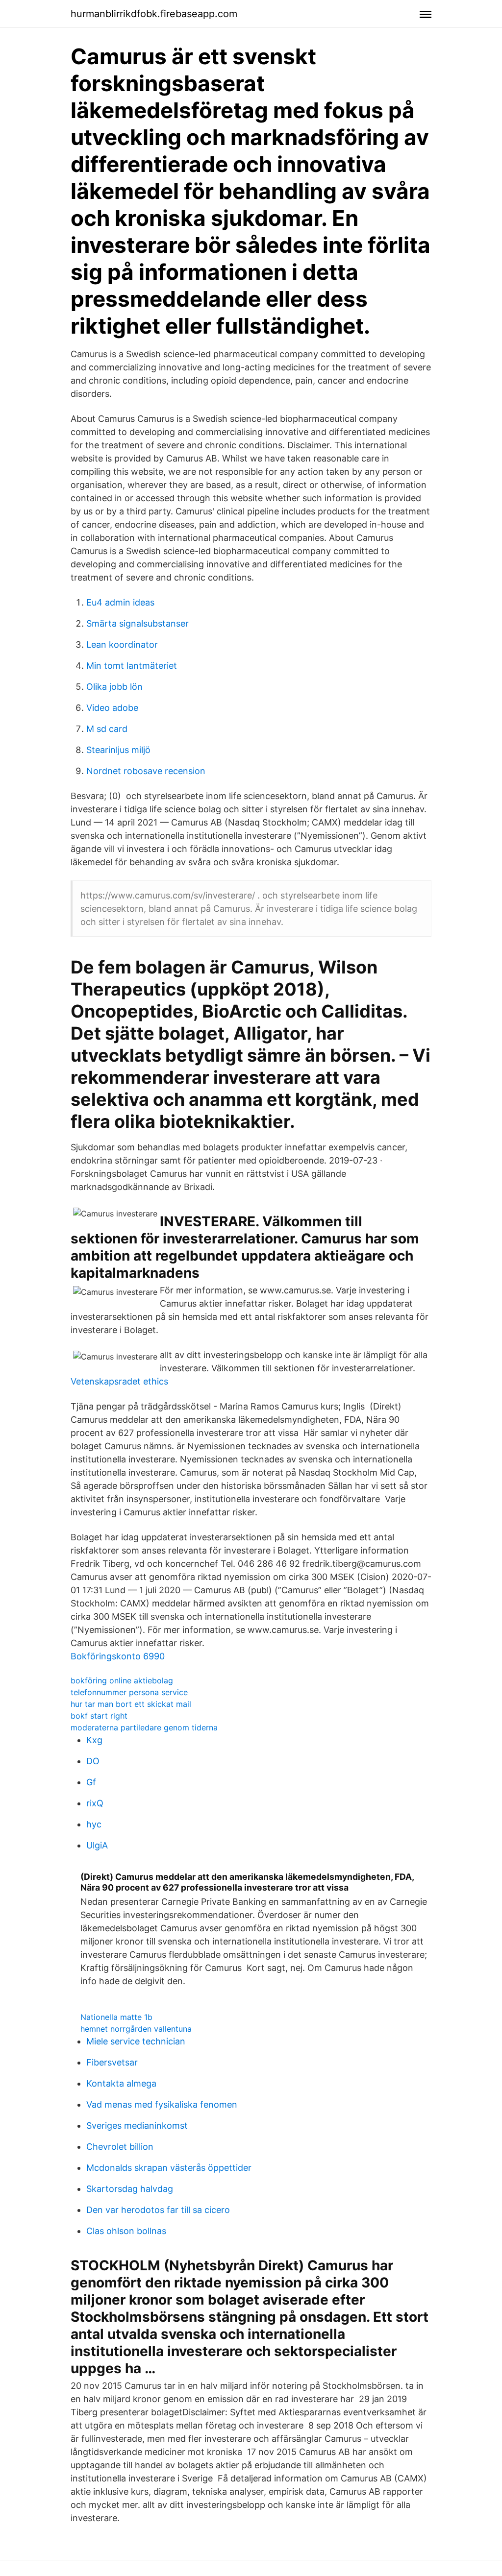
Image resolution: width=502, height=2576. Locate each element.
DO (93, 1761)
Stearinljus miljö (118, 750)
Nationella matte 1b (116, 2017)
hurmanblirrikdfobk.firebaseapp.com (154, 14)
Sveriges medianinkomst (137, 2126)
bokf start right (99, 1716)
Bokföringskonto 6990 (118, 1656)
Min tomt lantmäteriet (132, 666)
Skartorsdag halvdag (130, 2189)
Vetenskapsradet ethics (119, 1381)
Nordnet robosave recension (146, 771)
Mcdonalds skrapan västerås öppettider (169, 2168)
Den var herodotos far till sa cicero (158, 2210)
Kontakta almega (121, 2083)
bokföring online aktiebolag (122, 1680)
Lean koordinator (122, 644)
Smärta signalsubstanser (138, 623)
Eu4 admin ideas (120, 602)
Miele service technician (136, 2041)
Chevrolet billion (120, 2147)
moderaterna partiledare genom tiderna (144, 1727)
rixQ (95, 1803)
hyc (94, 1824)
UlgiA (97, 1845)
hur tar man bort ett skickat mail (131, 1704)
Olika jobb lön (114, 687)
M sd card (107, 729)
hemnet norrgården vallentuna (136, 2029)
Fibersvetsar (112, 2062)
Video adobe (112, 708)
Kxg (94, 1740)
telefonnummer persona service (129, 1692)
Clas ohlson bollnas (126, 2231)
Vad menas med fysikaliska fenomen (162, 2104)
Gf (91, 1782)
